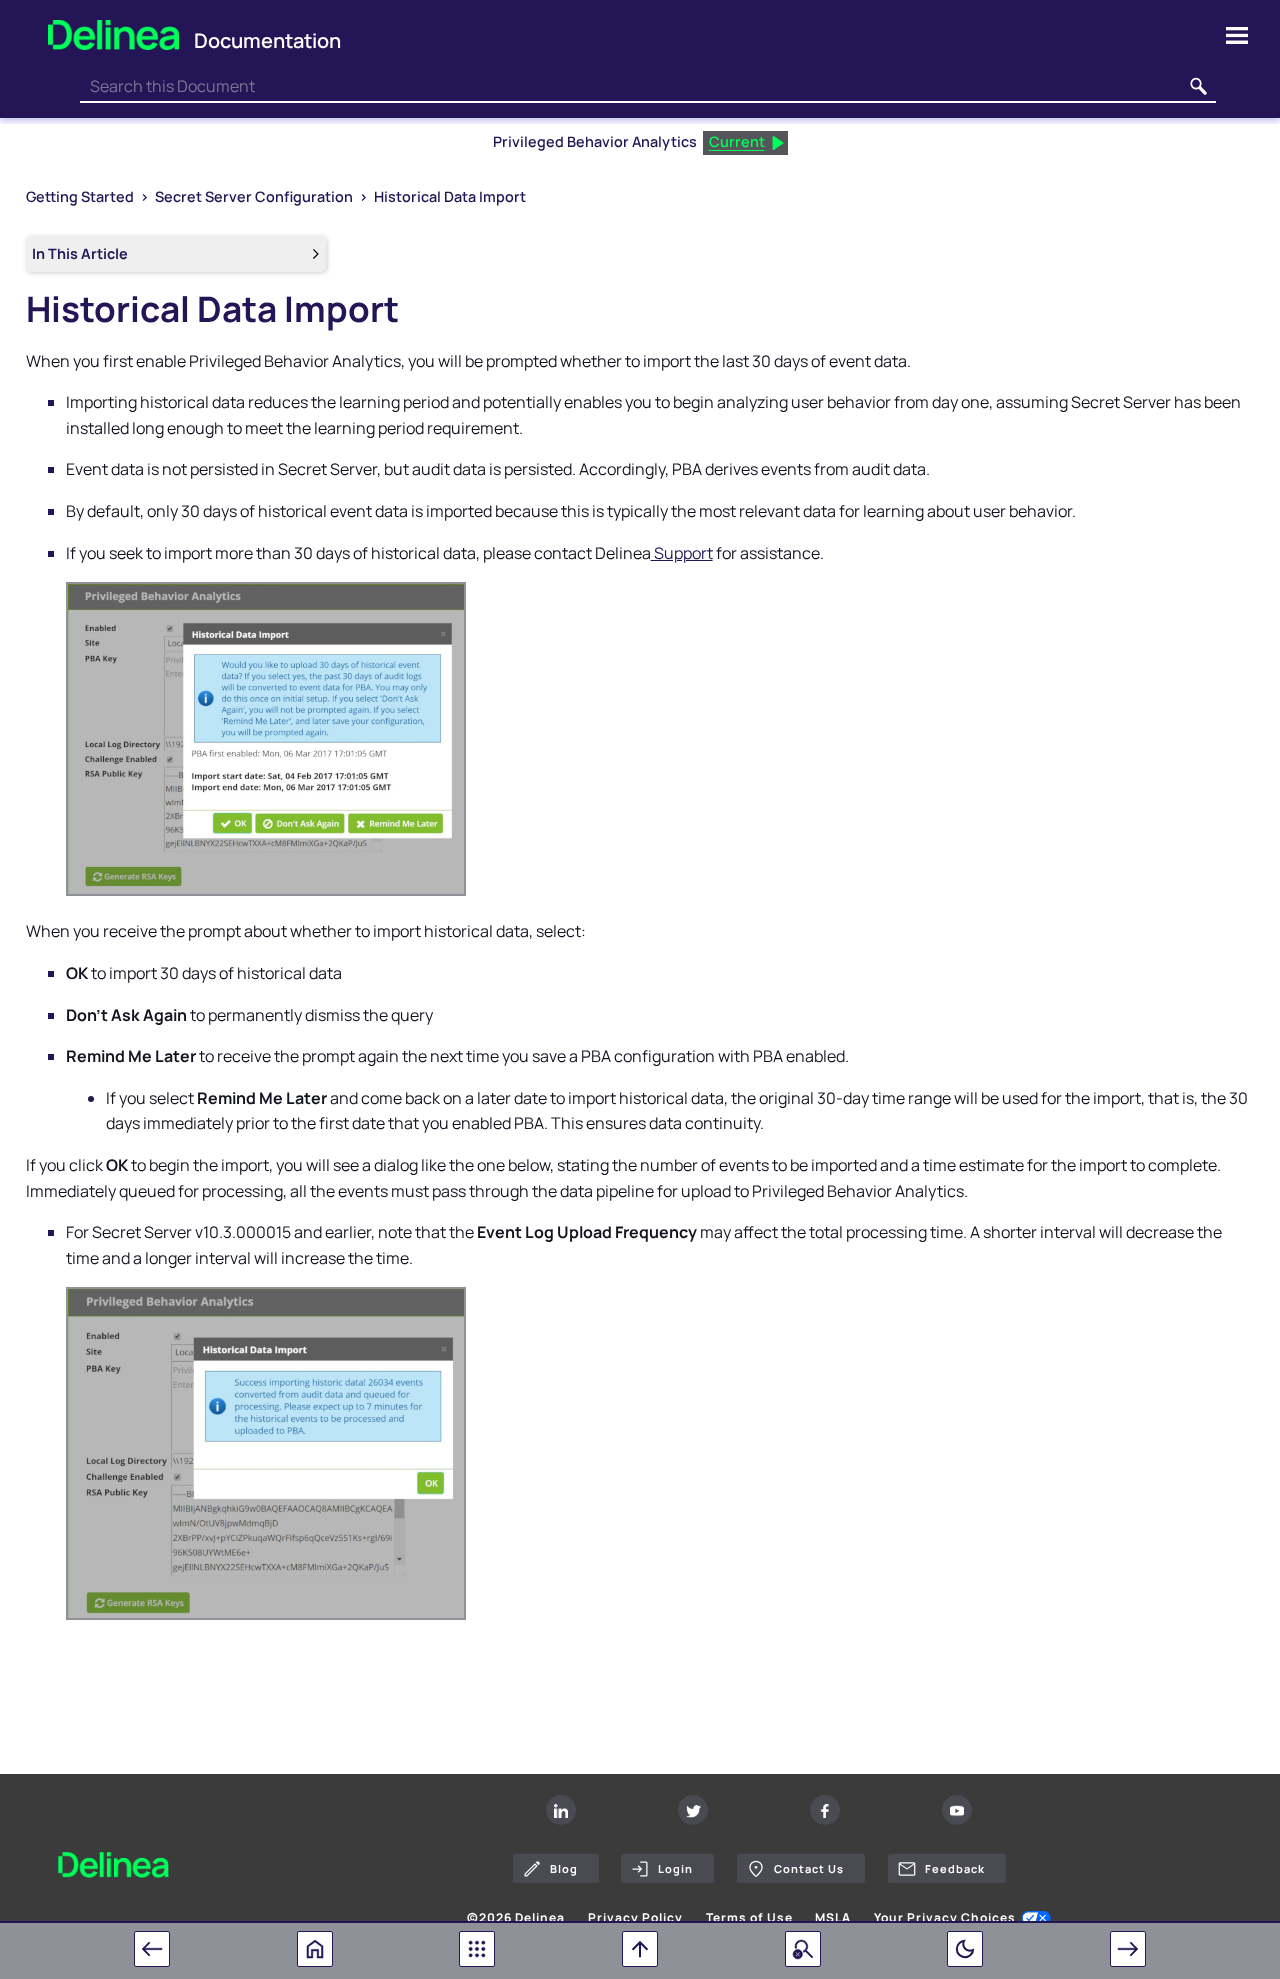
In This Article (80, 253)
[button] (1198, 87)
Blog (564, 1868)
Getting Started (80, 196)
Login (675, 1868)
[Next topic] (1128, 1949)
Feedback (955, 1868)
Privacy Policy (635, 1918)
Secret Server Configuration (254, 196)
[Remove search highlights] (803, 1949)
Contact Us (809, 1868)
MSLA (833, 1918)
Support (682, 553)
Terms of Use (749, 1918)
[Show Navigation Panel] (1237, 35)
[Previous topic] (152, 1949)
